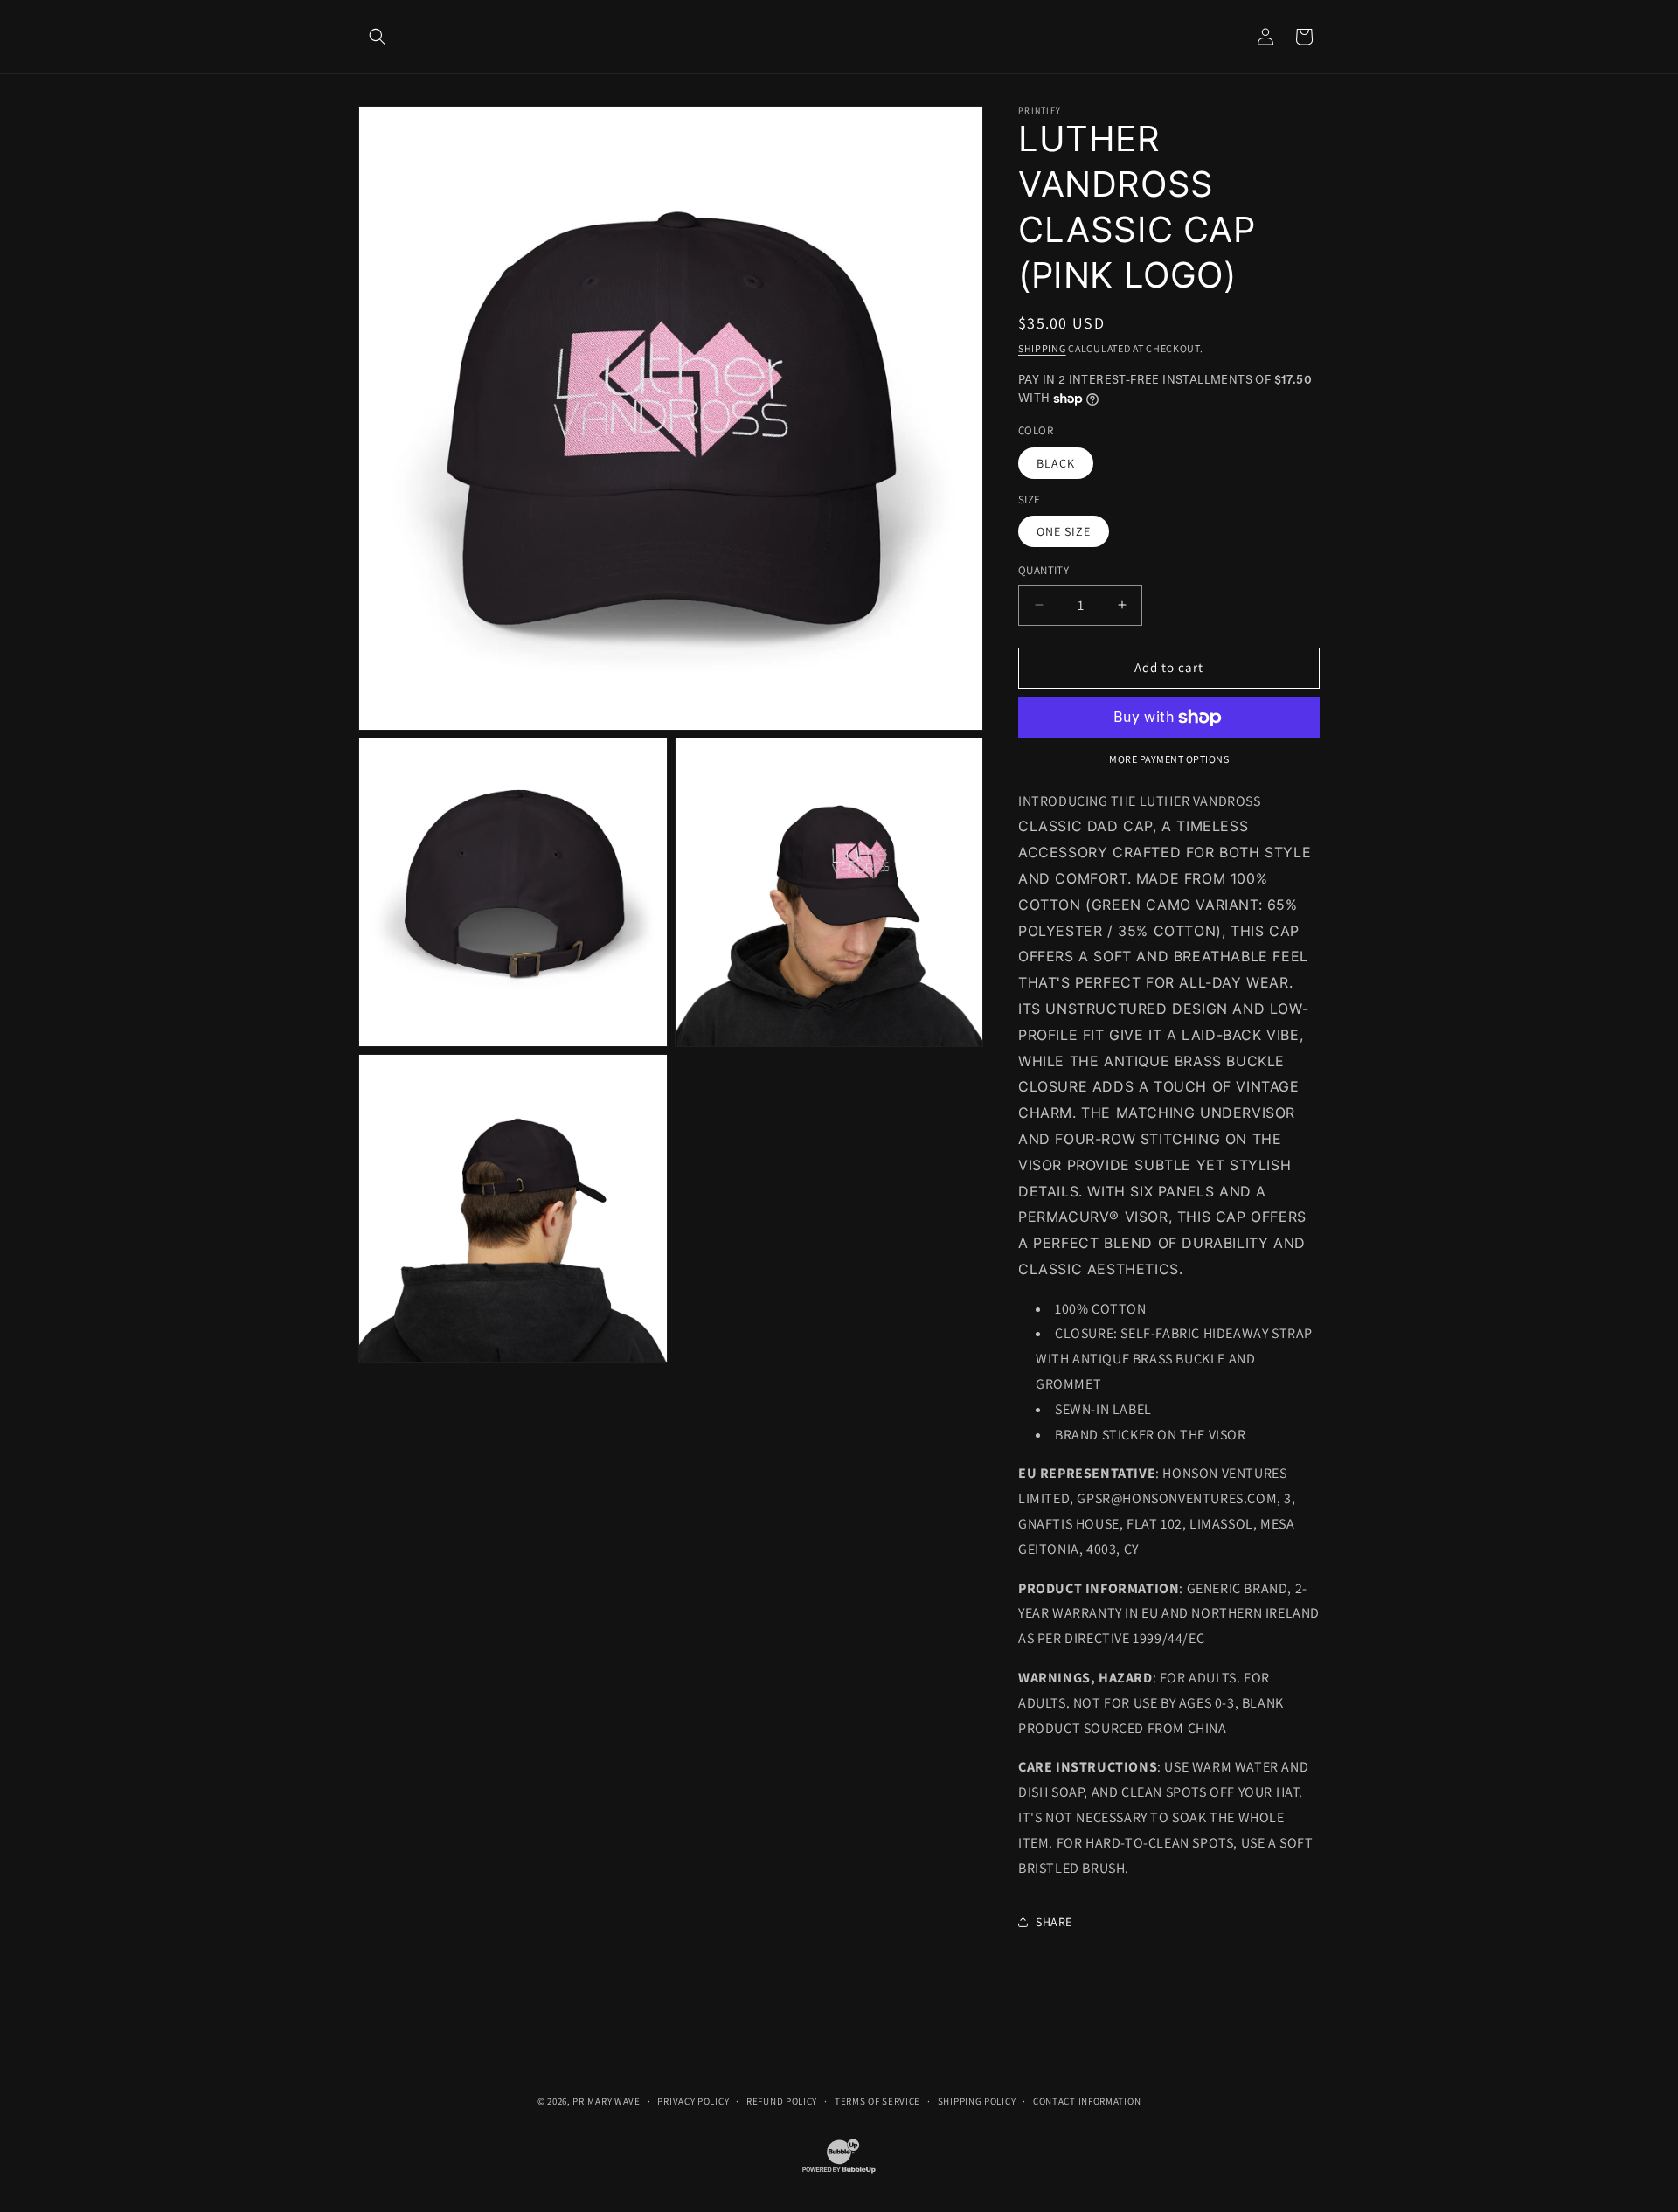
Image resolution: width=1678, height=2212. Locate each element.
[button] (378, 37)
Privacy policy (693, 2101)
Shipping (1042, 348)
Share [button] (1054, 1922)
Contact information (1087, 2101)
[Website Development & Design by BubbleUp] (839, 2172)
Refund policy (782, 2101)
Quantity (1044, 570)
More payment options (1169, 759)
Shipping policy (977, 2101)
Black (1056, 463)
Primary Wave (606, 2101)
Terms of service (877, 2101)
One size (1064, 531)
